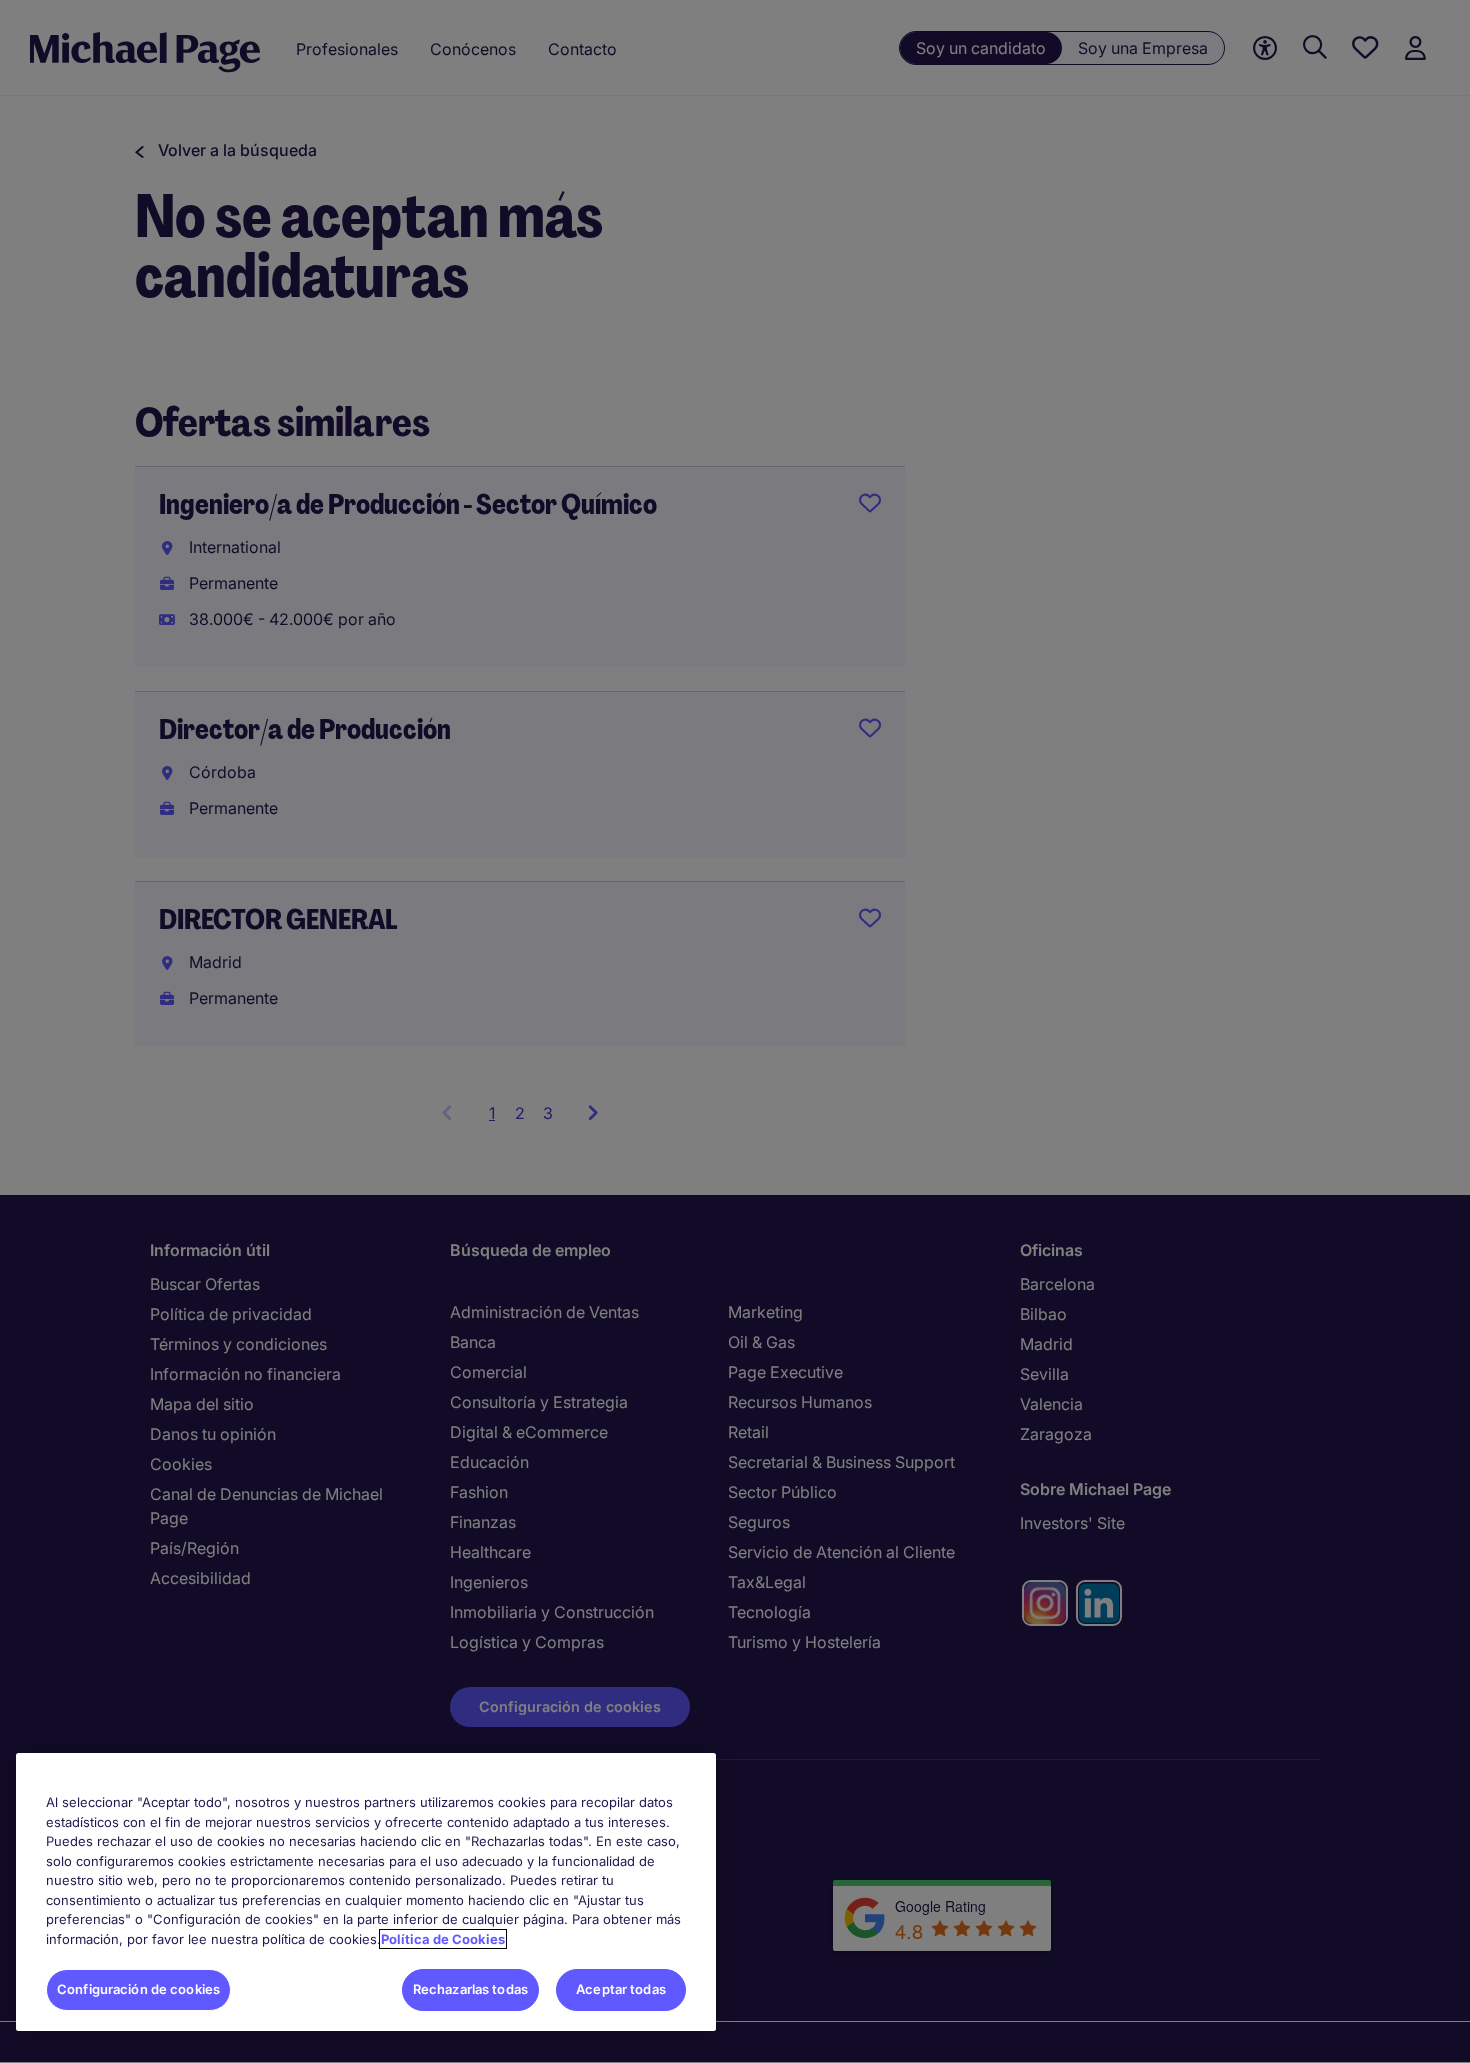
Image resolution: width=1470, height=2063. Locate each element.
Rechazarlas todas (470, 1989)
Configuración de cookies (138, 1989)
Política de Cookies (443, 1939)
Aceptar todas (621, 1989)
